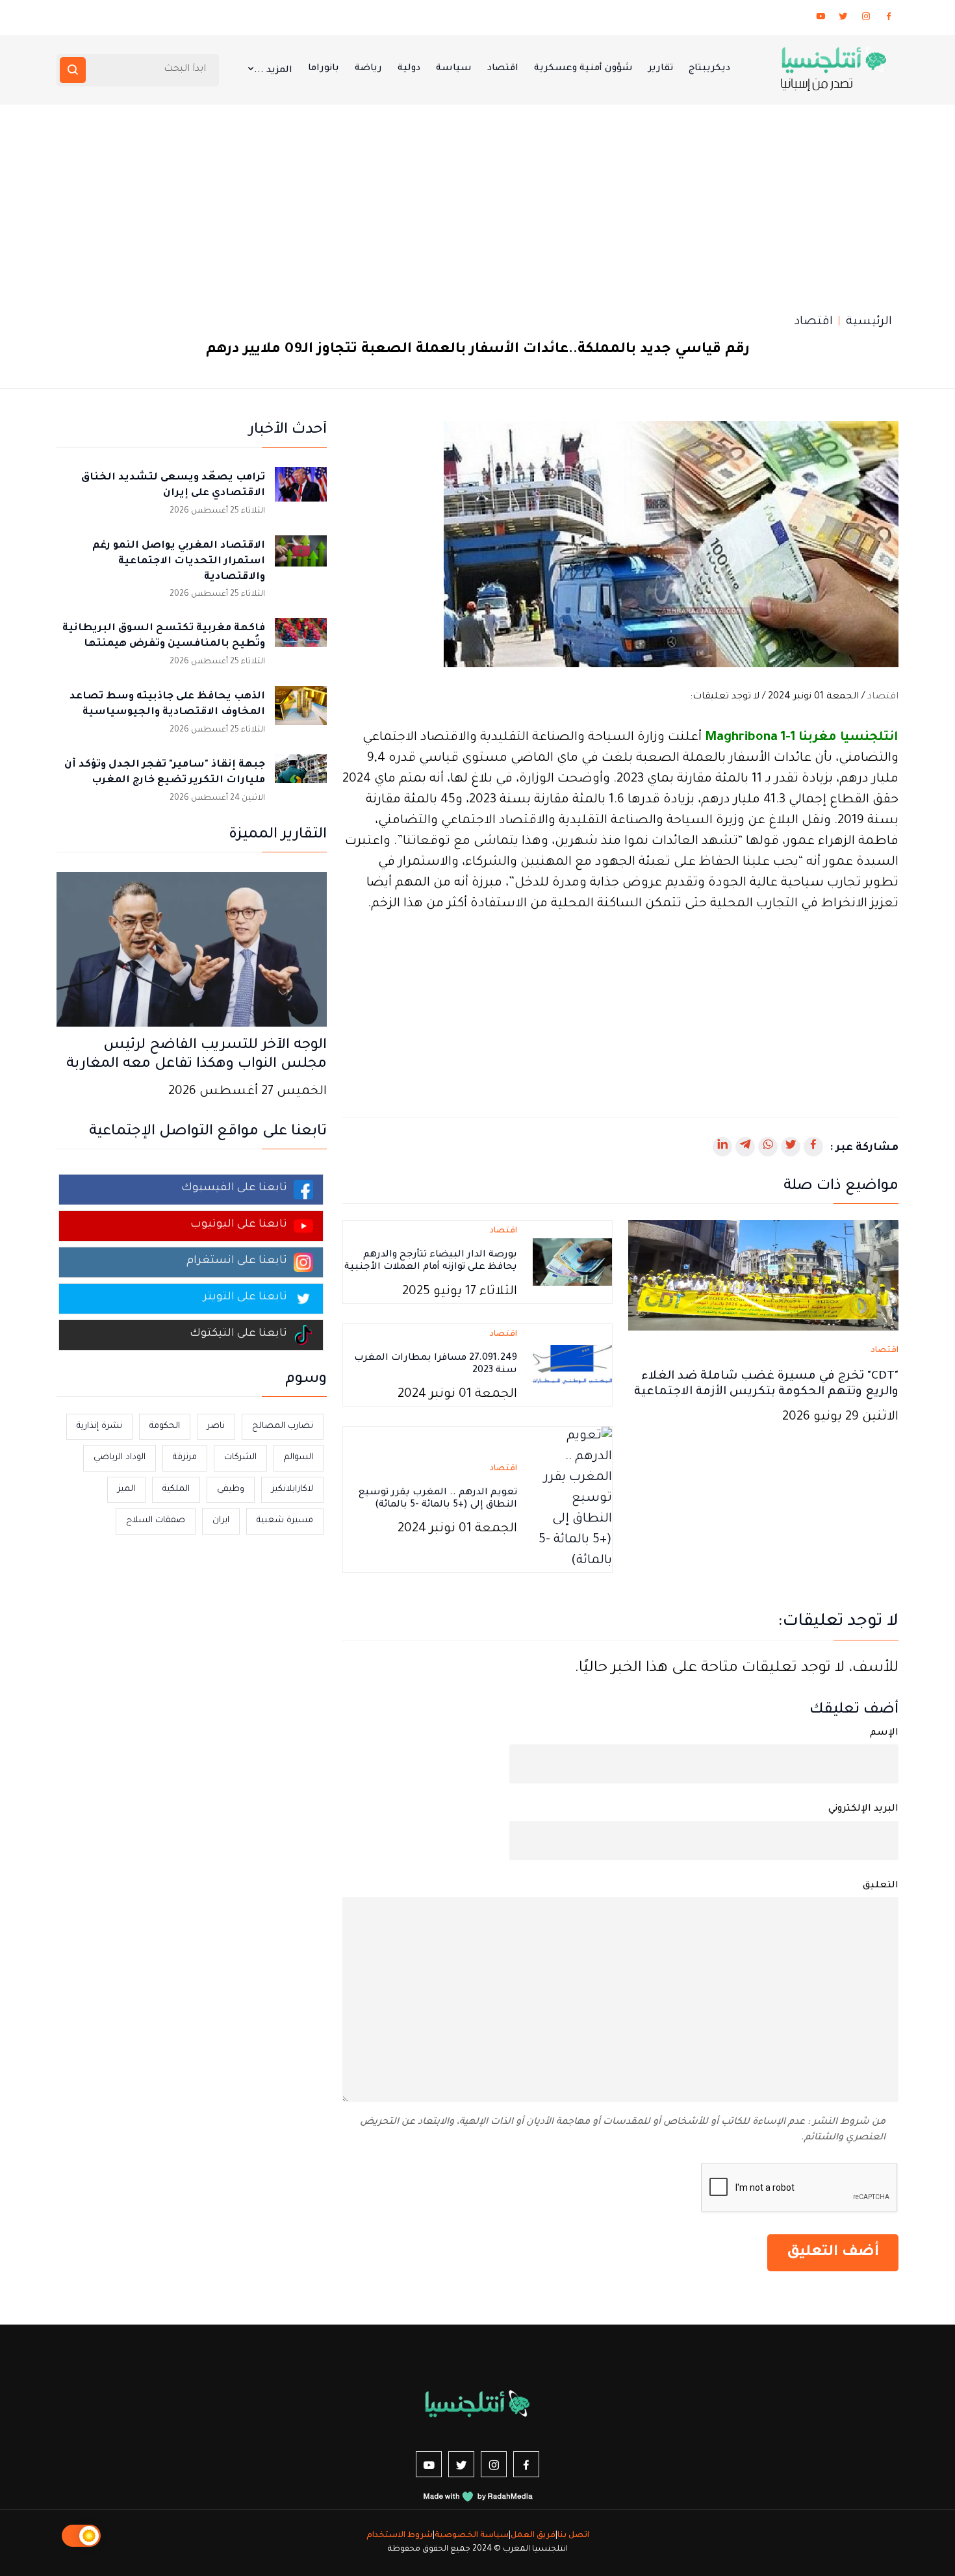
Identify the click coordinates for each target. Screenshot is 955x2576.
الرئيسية (869, 322)
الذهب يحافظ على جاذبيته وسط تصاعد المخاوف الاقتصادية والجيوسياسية (167, 705)
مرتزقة (185, 1458)
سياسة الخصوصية (472, 2536)
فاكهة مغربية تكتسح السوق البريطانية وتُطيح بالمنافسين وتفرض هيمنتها (164, 636)
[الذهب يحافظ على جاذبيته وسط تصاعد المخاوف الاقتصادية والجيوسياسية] (301, 712)
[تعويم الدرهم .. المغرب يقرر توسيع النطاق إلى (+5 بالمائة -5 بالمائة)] (572, 1501)
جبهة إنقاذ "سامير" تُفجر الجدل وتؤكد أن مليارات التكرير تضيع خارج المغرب (165, 773)
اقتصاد (503, 69)
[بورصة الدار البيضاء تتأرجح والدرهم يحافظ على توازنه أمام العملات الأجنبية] (572, 1263)
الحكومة (165, 1426)
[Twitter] (843, 19)
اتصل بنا (573, 2536)
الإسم (884, 1733)
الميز (126, 1489)
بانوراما (324, 69)
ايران (221, 1521)
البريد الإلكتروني (863, 1809)
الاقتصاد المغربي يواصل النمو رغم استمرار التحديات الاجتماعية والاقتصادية (179, 562)
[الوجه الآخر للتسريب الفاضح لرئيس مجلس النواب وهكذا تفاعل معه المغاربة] (192, 951)
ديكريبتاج (709, 69)
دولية (409, 69)
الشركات (240, 1458)
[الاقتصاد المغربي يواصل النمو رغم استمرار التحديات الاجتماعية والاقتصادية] (301, 561)
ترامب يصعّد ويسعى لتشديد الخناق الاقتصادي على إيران (173, 486)
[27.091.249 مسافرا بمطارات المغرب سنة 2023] (572, 1366)
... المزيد (273, 71)
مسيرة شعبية (285, 1521)
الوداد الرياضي (120, 1458)
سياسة (454, 69)
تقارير (661, 69)
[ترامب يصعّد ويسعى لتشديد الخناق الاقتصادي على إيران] (301, 493)
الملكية (176, 1489)
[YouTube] (821, 19)
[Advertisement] (478, 202)
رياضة (368, 69)
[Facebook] (889, 19)
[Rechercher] (73, 70)
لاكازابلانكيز (292, 1489)
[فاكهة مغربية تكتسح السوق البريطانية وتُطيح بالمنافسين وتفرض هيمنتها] (301, 644)
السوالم (299, 1458)
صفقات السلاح (156, 1521)
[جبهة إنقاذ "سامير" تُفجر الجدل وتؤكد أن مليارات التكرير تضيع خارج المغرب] (301, 780)
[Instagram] (866, 19)
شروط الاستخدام (400, 2536)
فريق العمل (533, 2536)
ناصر (216, 1426)
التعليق (881, 1886)
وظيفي (231, 1489)
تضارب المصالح (283, 1426)
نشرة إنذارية (99, 1426)
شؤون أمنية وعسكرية (583, 69)
